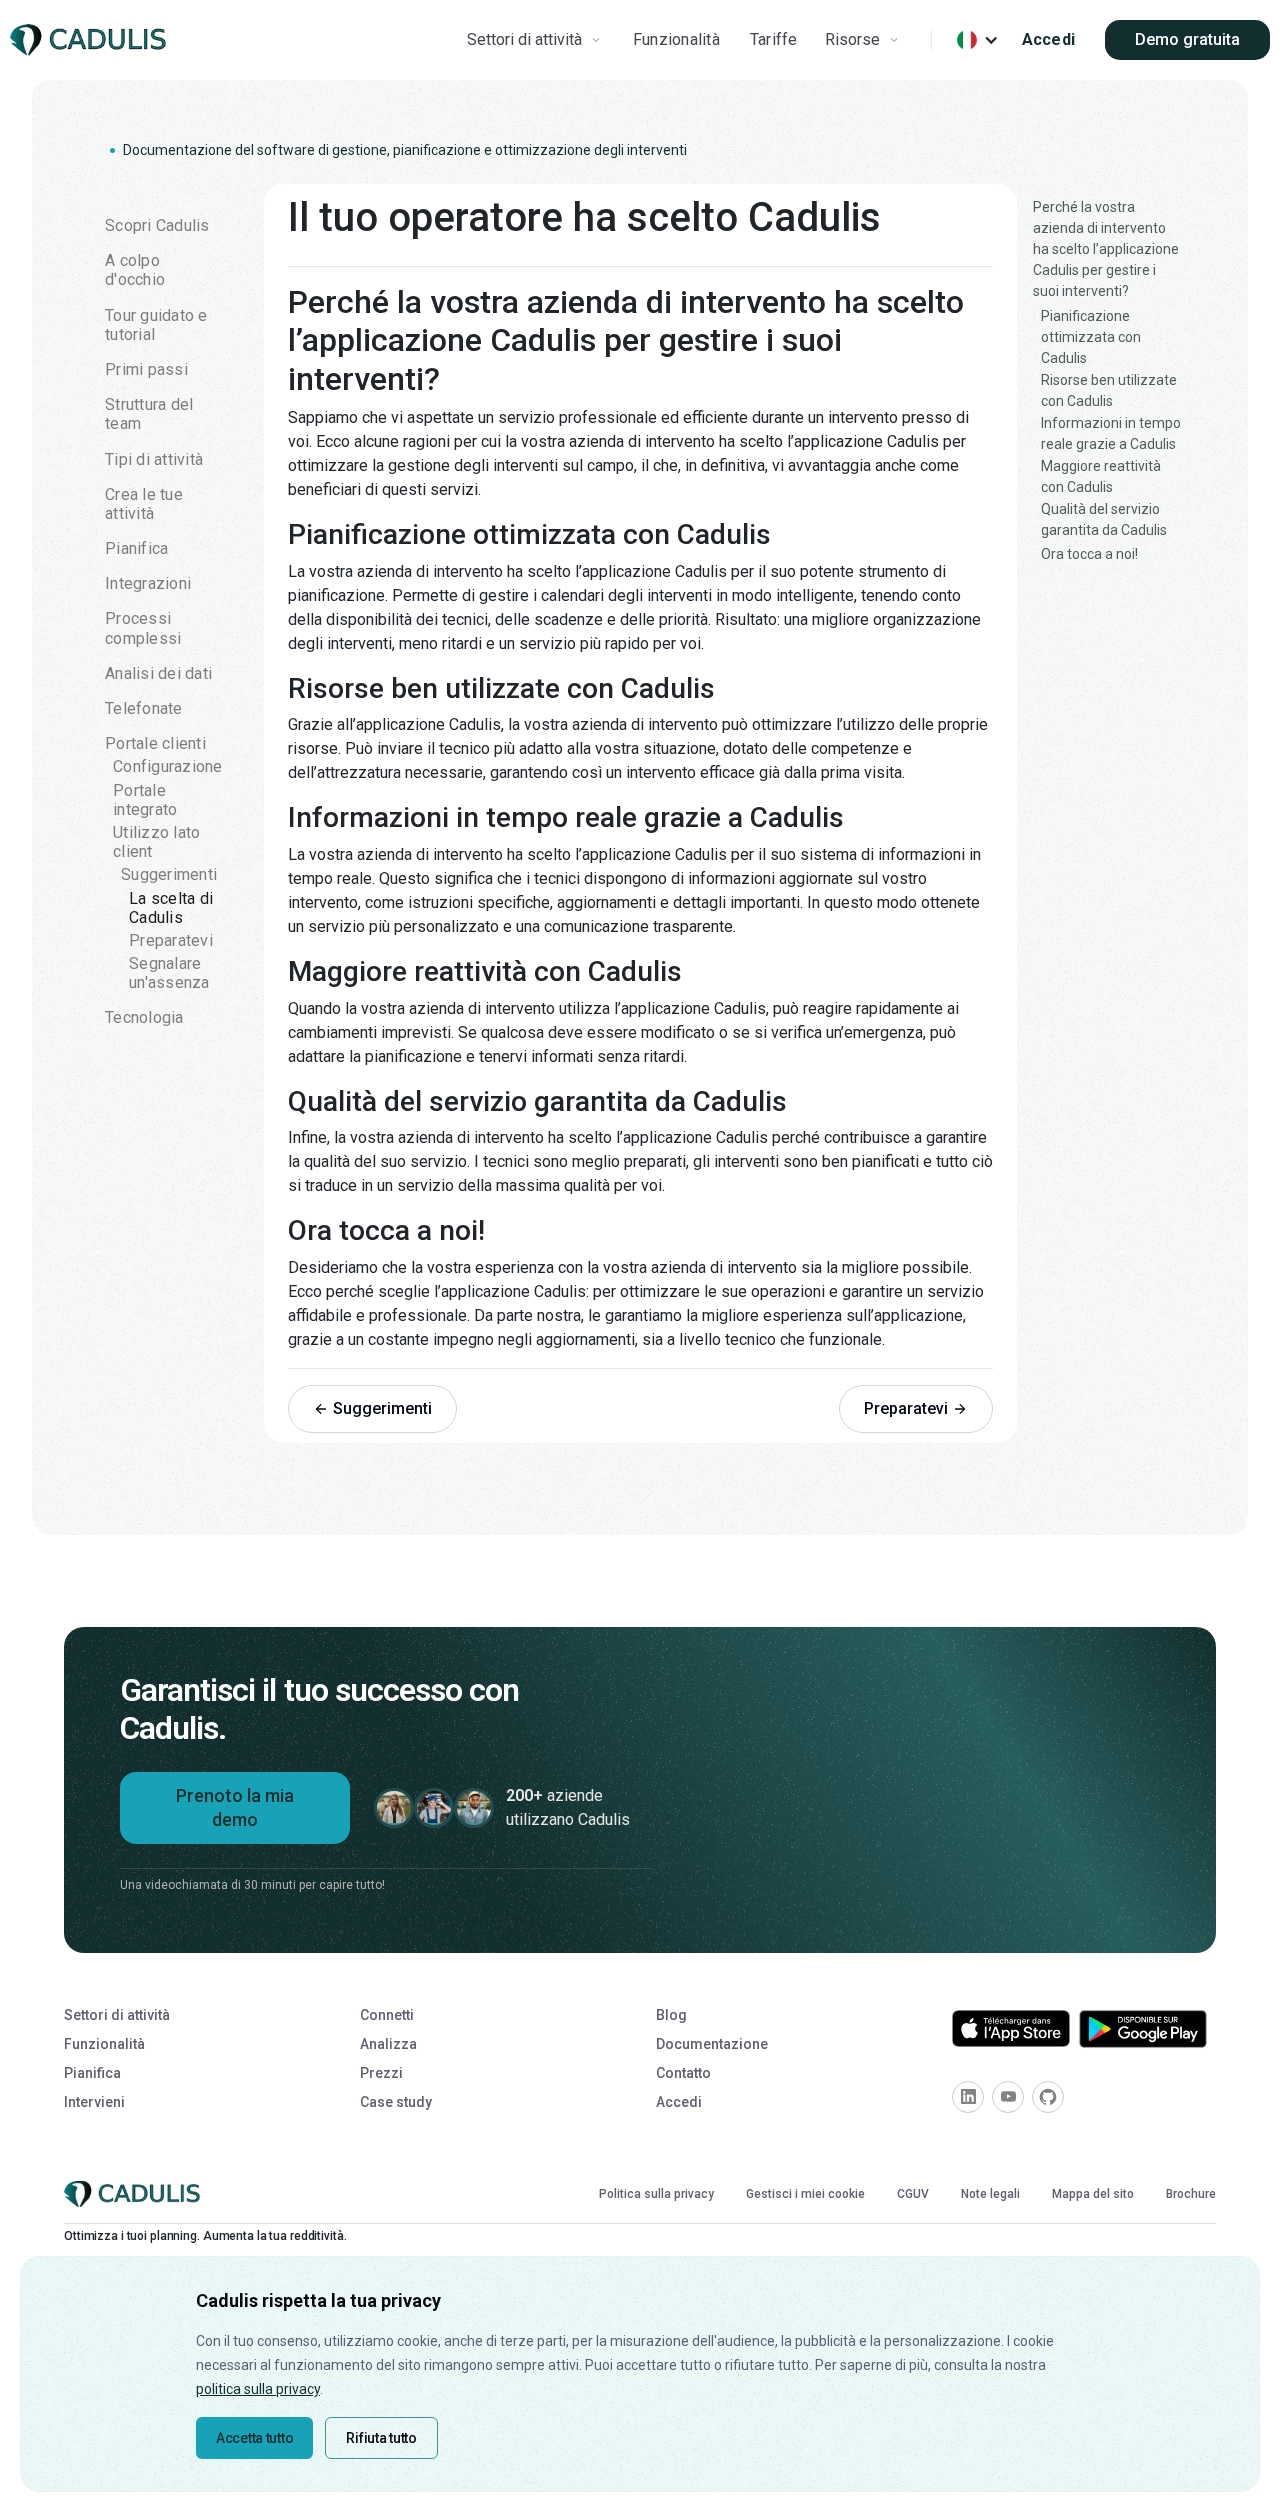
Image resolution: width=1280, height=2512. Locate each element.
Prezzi (381, 2073)
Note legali (990, 2194)
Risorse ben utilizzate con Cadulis (1109, 390)
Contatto (683, 2073)
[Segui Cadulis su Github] (1048, 2097)
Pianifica (92, 2073)
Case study (396, 2102)
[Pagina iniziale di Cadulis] (135, 2194)
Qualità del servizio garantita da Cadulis (1104, 519)
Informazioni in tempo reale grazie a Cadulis (1111, 433)
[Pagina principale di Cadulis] (92, 40)
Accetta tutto (254, 2438)
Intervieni (94, 2102)
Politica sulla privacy (656, 2194)
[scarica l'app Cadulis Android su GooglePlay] (1143, 2029)
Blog (671, 2015)
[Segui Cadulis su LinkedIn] (968, 2097)
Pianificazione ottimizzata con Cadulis (1091, 337)
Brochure (1191, 2194)
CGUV (913, 2194)
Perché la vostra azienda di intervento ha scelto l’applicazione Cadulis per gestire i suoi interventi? (1106, 249)
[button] (536, 40)
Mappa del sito (1093, 2194)
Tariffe (774, 39)
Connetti (387, 2015)
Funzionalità (676, 39)
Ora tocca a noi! (1089, 554)
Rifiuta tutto (381, 2438)
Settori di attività (117, 2015)
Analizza (388, 2044)
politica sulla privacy (258, 2389)
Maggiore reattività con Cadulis (1101, 476)
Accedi (1049, 39)
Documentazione (712, 2044)
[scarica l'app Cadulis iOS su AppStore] (1011, 2028)
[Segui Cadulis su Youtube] (1008, 2097)
